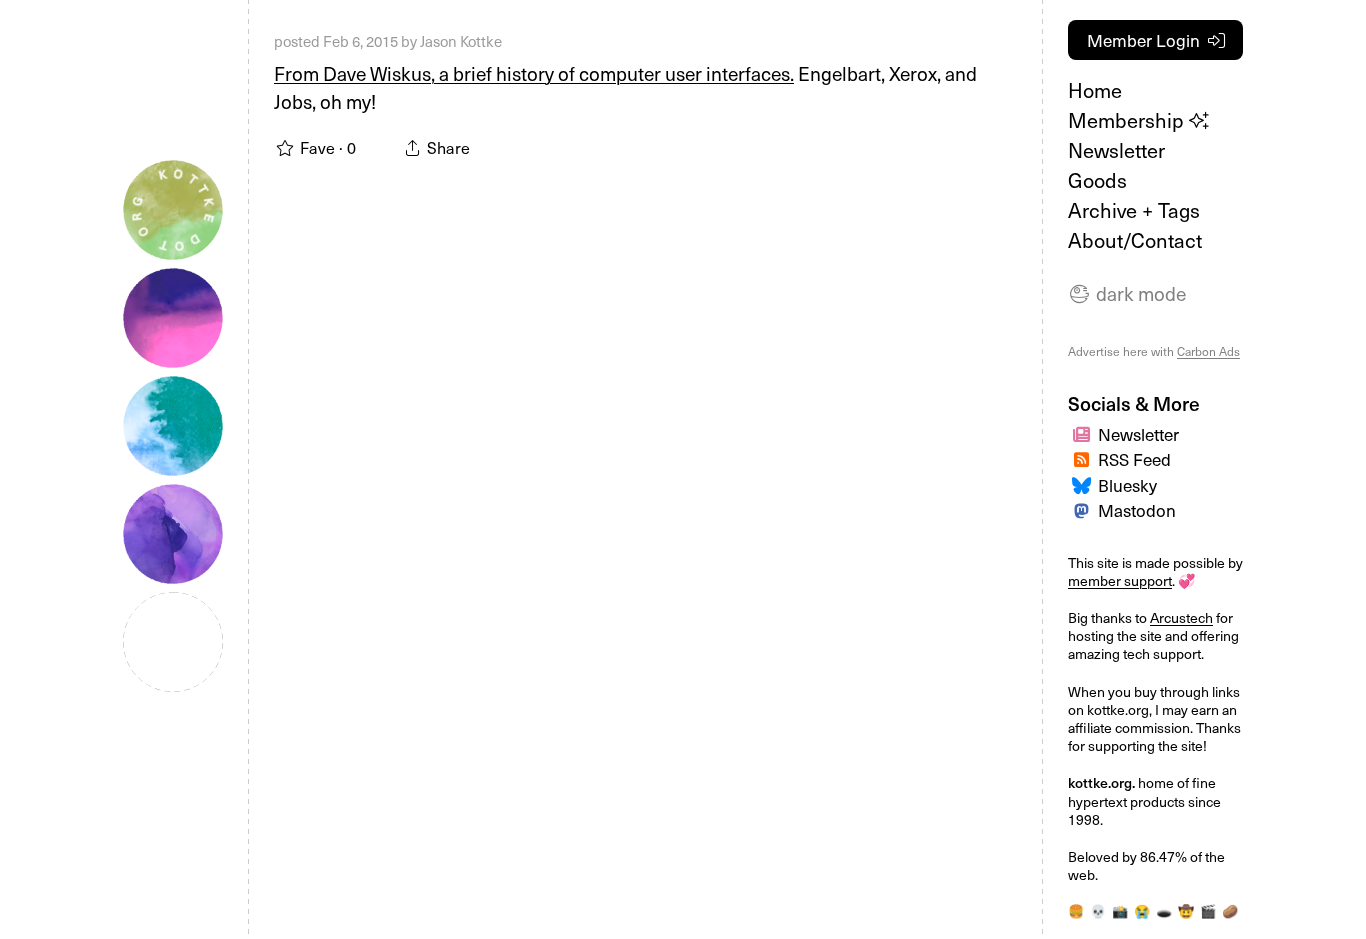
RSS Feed (1134, 459)
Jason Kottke (461, 41)
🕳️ (1164, 910)
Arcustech (1181, 617)
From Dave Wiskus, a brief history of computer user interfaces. (534, 73)
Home (1095, 90)
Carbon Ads (1208, 351)
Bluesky (1127, 485)
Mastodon (1137, 510)
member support (1120, 580)
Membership (1128, 120)
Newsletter (1116, 150)
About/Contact (1135, 240)
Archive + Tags (1134, 210)
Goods (1097, 180)
